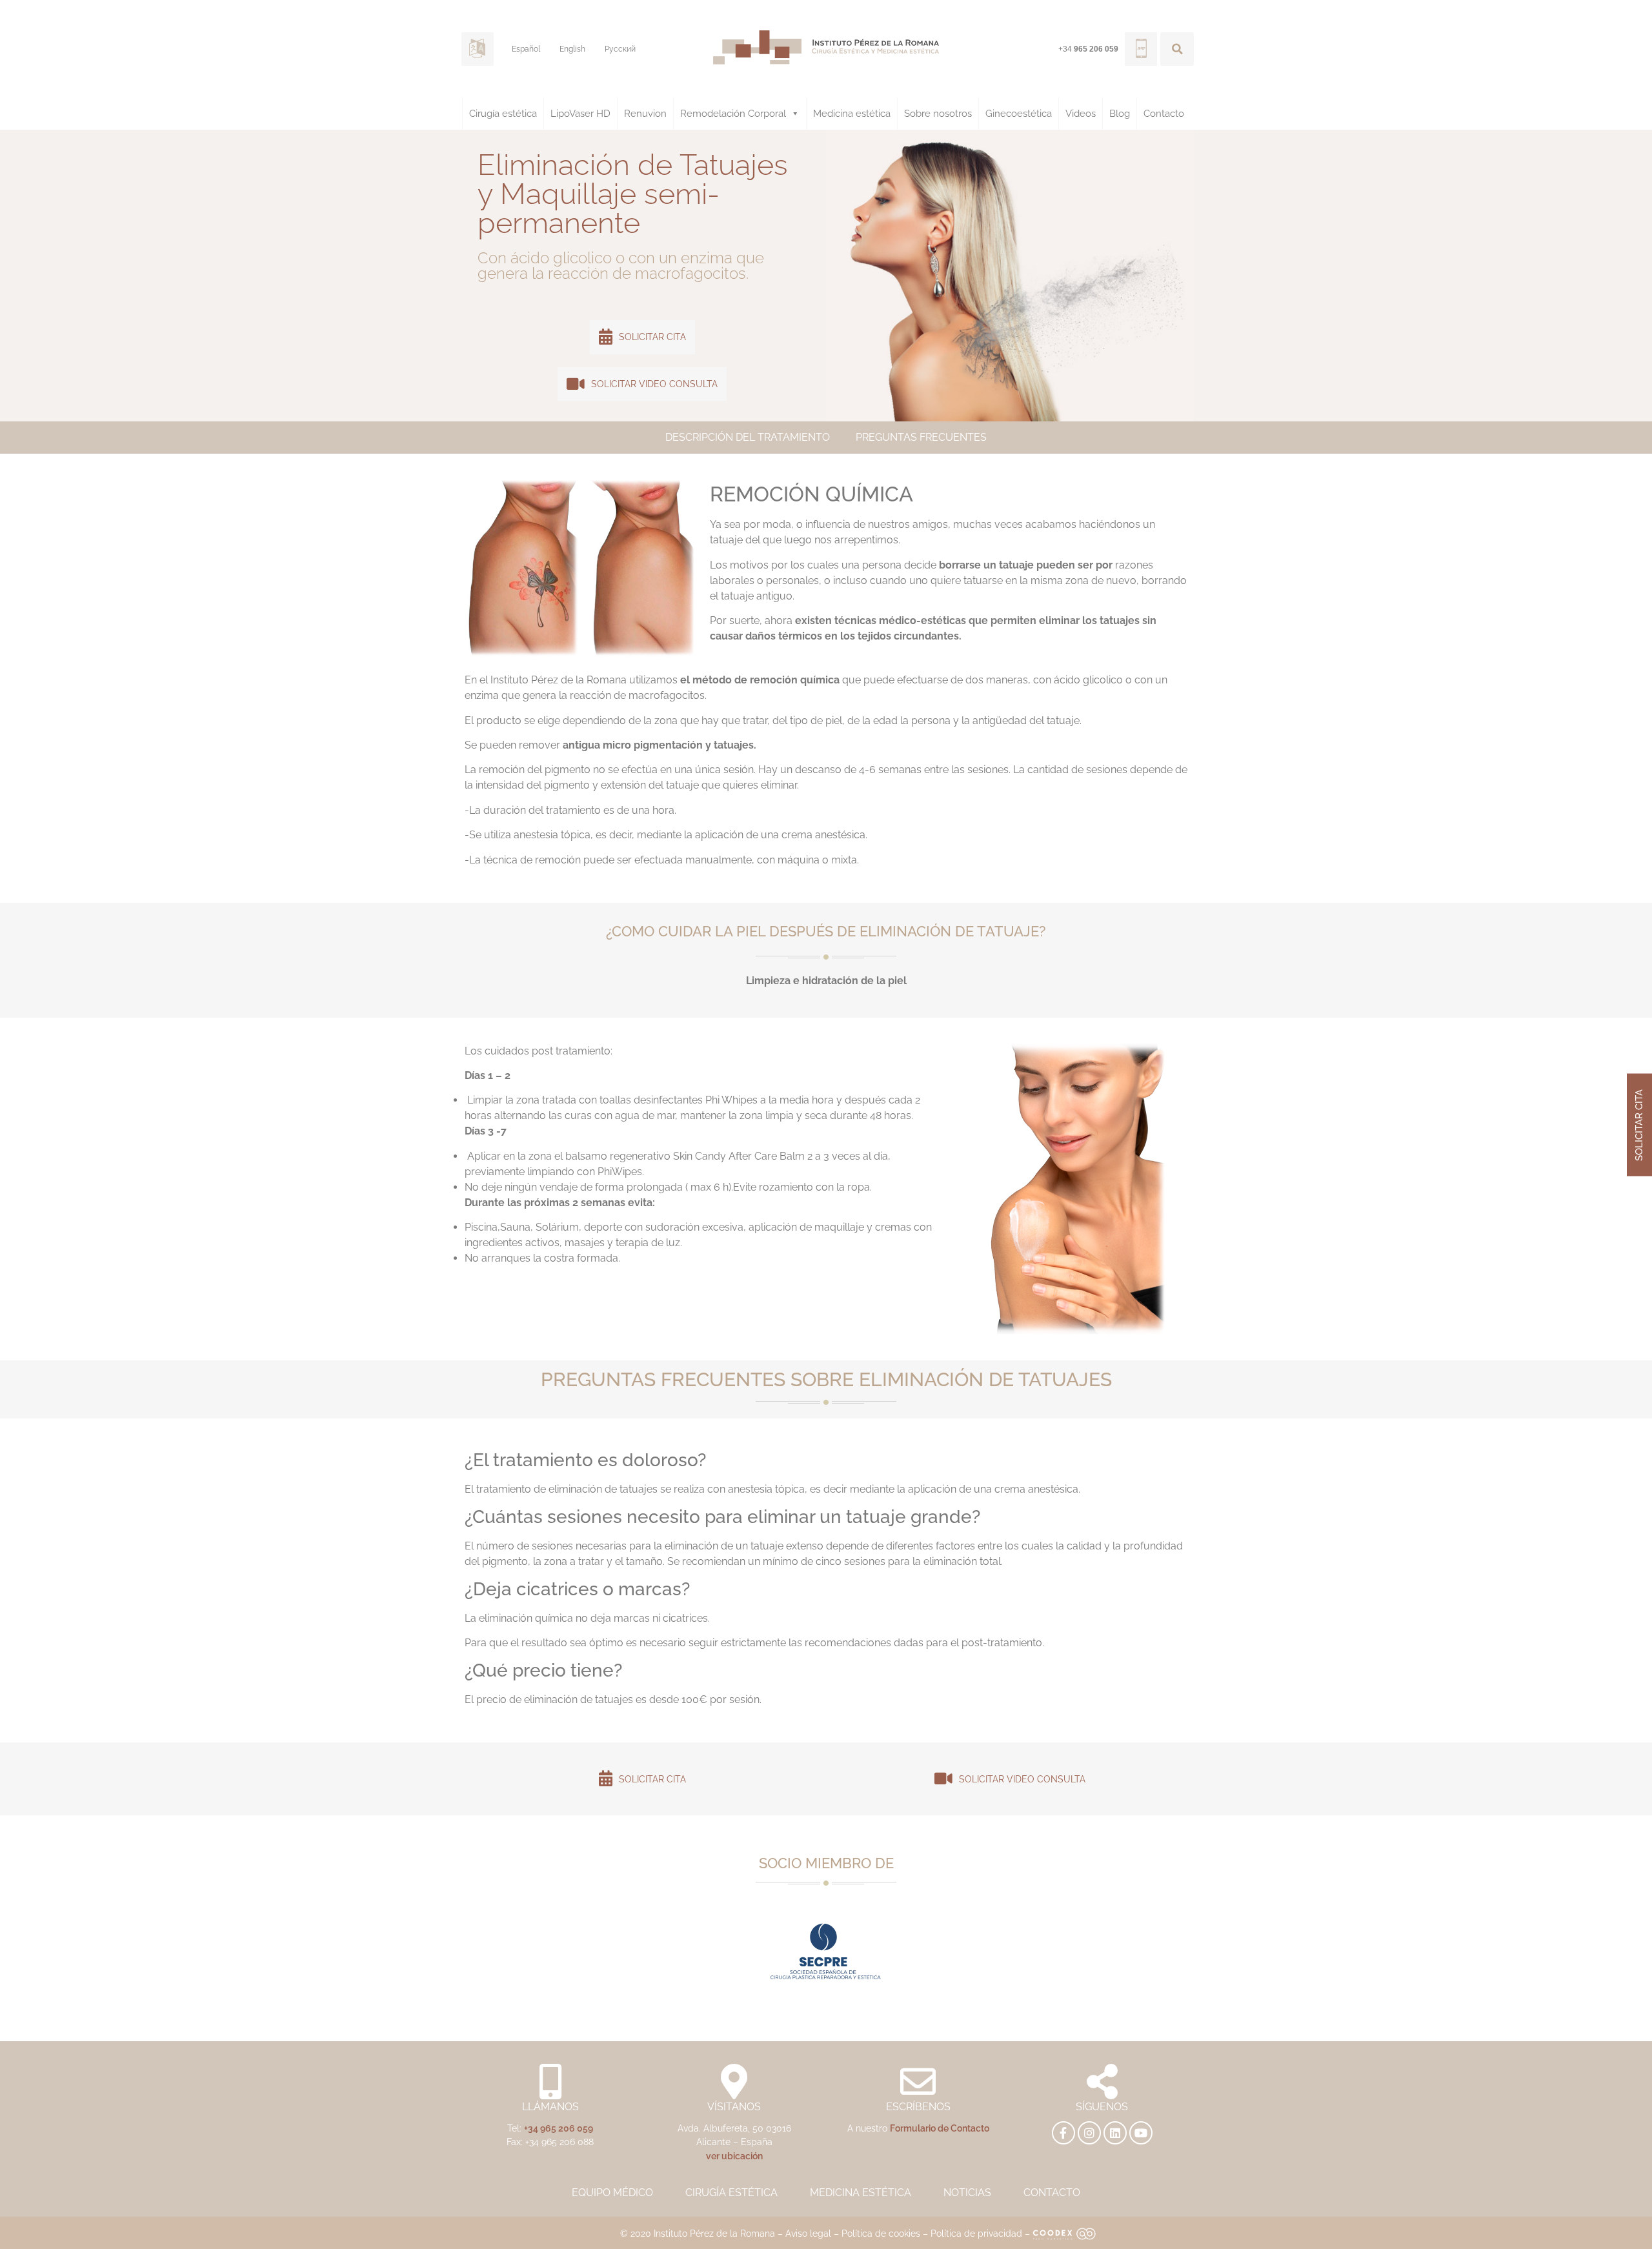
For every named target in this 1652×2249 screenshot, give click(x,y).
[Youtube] (1141, 2133)
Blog (1120, 114)
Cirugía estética (503, 114)
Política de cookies (881, 2233)
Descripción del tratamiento (748, 437)
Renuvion (645, 114)
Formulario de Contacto (940, 2128)
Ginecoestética (1019, 114)
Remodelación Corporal (733, 114)
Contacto (1164, 114)
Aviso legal (808, 2233)
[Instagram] (1089, 2133)
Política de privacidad (976, 2233)
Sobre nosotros (938, 114)
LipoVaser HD (580, 114)
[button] (1177, 49)
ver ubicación (734, 2156)
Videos (1081, 114)
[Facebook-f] (1063, 2133)
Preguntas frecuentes (921, 437)
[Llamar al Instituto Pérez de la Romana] (1141, 49)
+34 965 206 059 (559, 2128)
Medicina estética (852, 114)
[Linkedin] (1115, 2133)
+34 (1088, 49)
